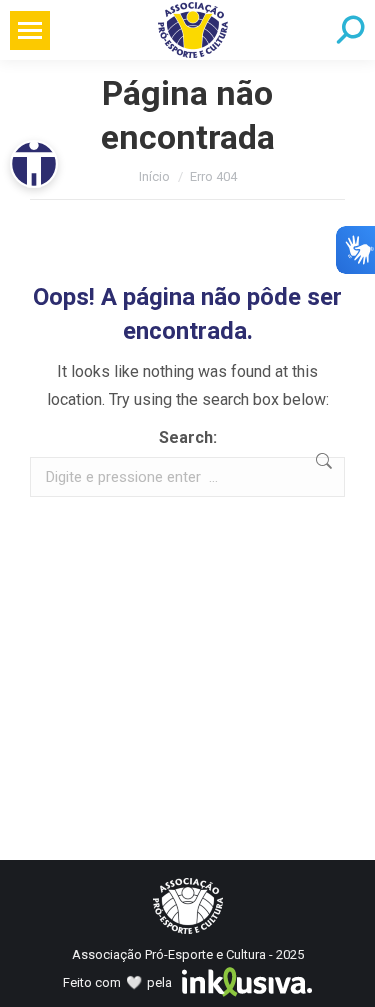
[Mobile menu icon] (30, 30)
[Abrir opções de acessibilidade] (34, 164)
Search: (188, 437)
